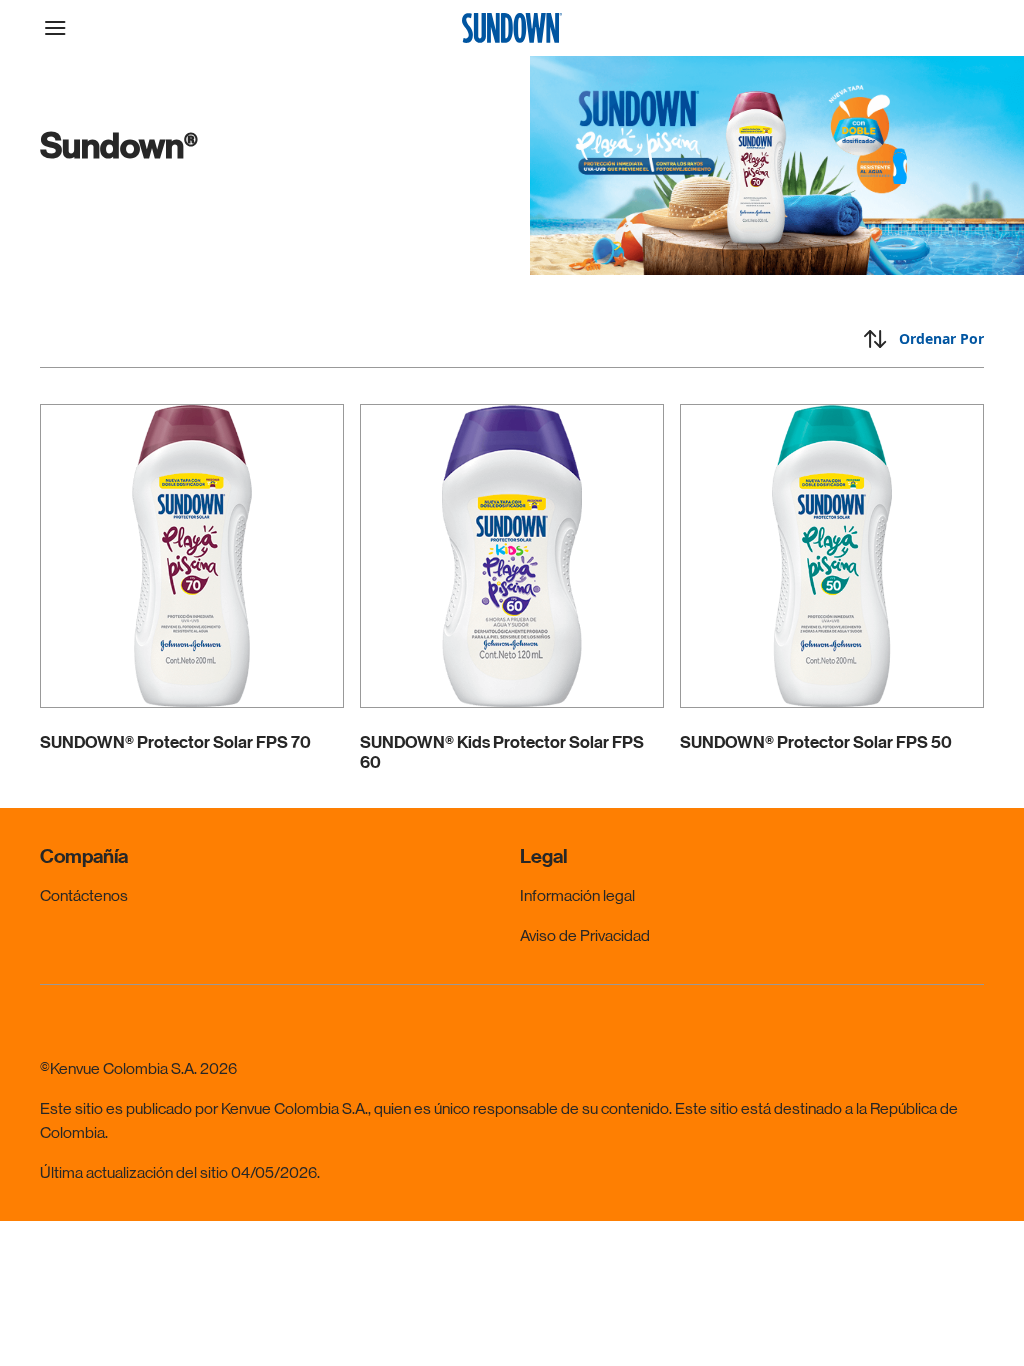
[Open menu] (158, 28)
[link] (192, 588)
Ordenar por (941, 338)
